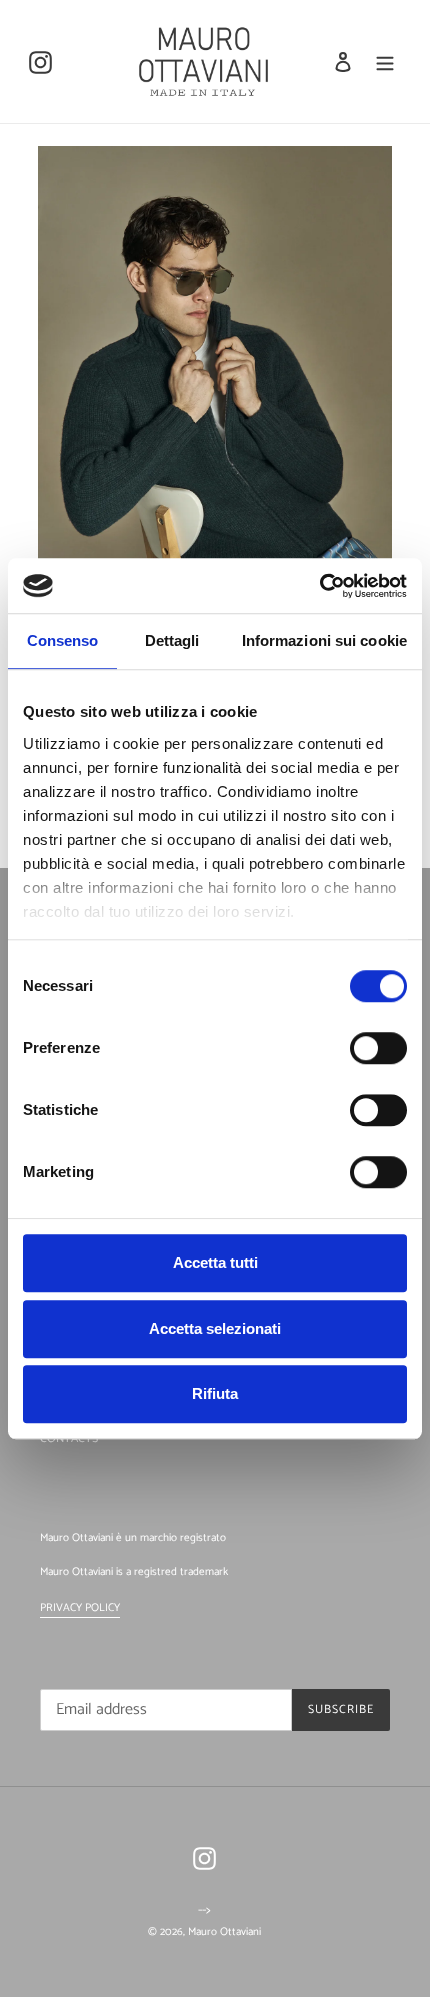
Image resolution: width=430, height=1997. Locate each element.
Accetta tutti (215, 1262)
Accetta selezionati (215, 1328)
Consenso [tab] (63, 640)
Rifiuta (215, 1393)
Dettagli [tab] (172, 640)
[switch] (378, 1048)
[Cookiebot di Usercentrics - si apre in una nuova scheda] (319, 586)
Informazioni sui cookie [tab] (324, 640)
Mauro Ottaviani (224, 1932)
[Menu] (385, 61)
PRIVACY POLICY (80, 1608)
